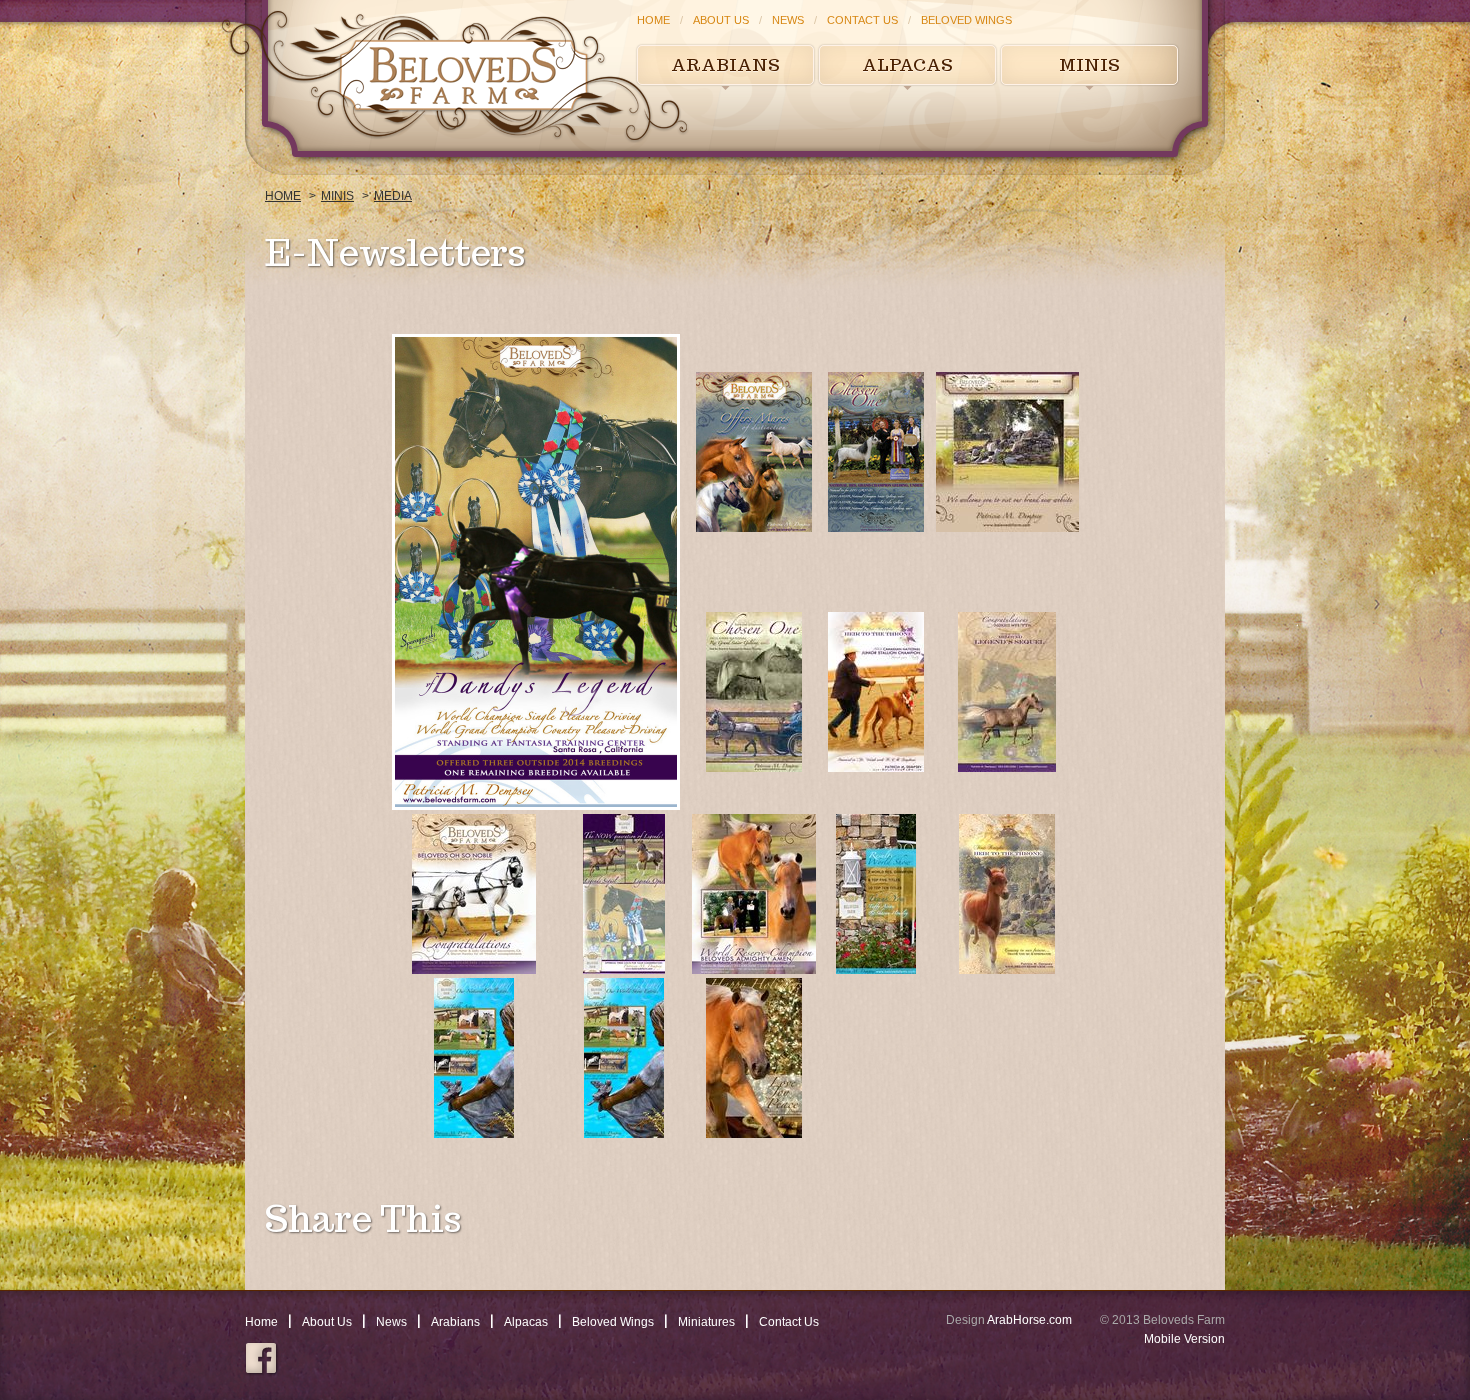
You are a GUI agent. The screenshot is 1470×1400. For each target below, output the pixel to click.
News (788, 20)
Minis (1089, 65)
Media (393, 196)
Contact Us (862, 20)
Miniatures (706, 1322)
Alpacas (907, 65)
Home (653, 20)
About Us (721, 20)
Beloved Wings (966, 20)
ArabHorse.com (1029, 1320)
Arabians (725, 65)
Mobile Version (1184, 1339)
